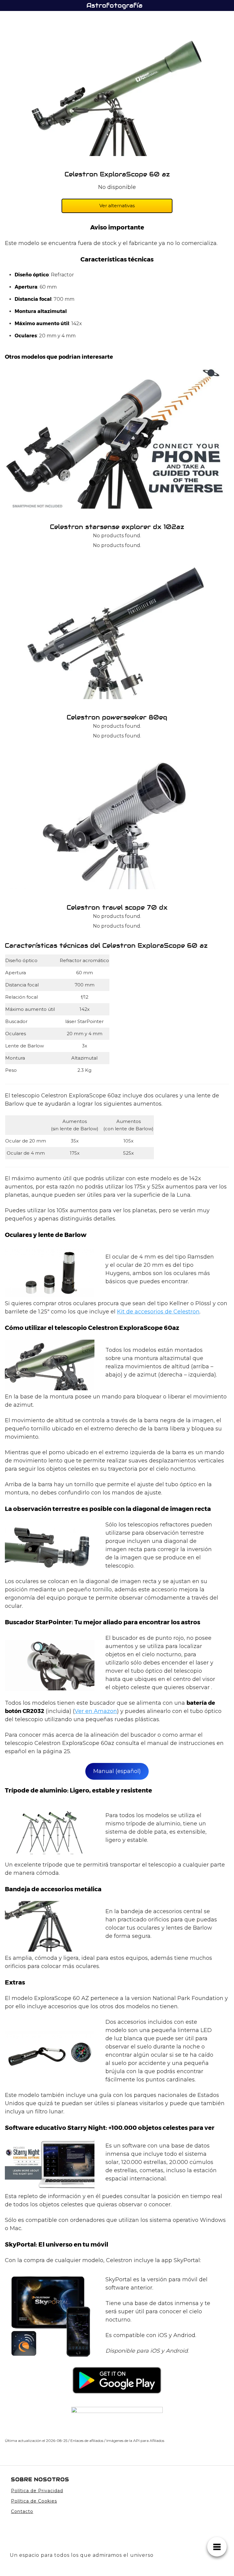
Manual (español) (117, 1771)
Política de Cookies (34, 2501)
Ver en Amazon (96, 1711)
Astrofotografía (115, 5)
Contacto (22, 2511)
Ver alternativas (117, 206)
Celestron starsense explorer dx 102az (117, 527)
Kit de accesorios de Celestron (158, 1312)
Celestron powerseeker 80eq (117, 717)
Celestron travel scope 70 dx (117, 908)
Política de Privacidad (37, 2491)
